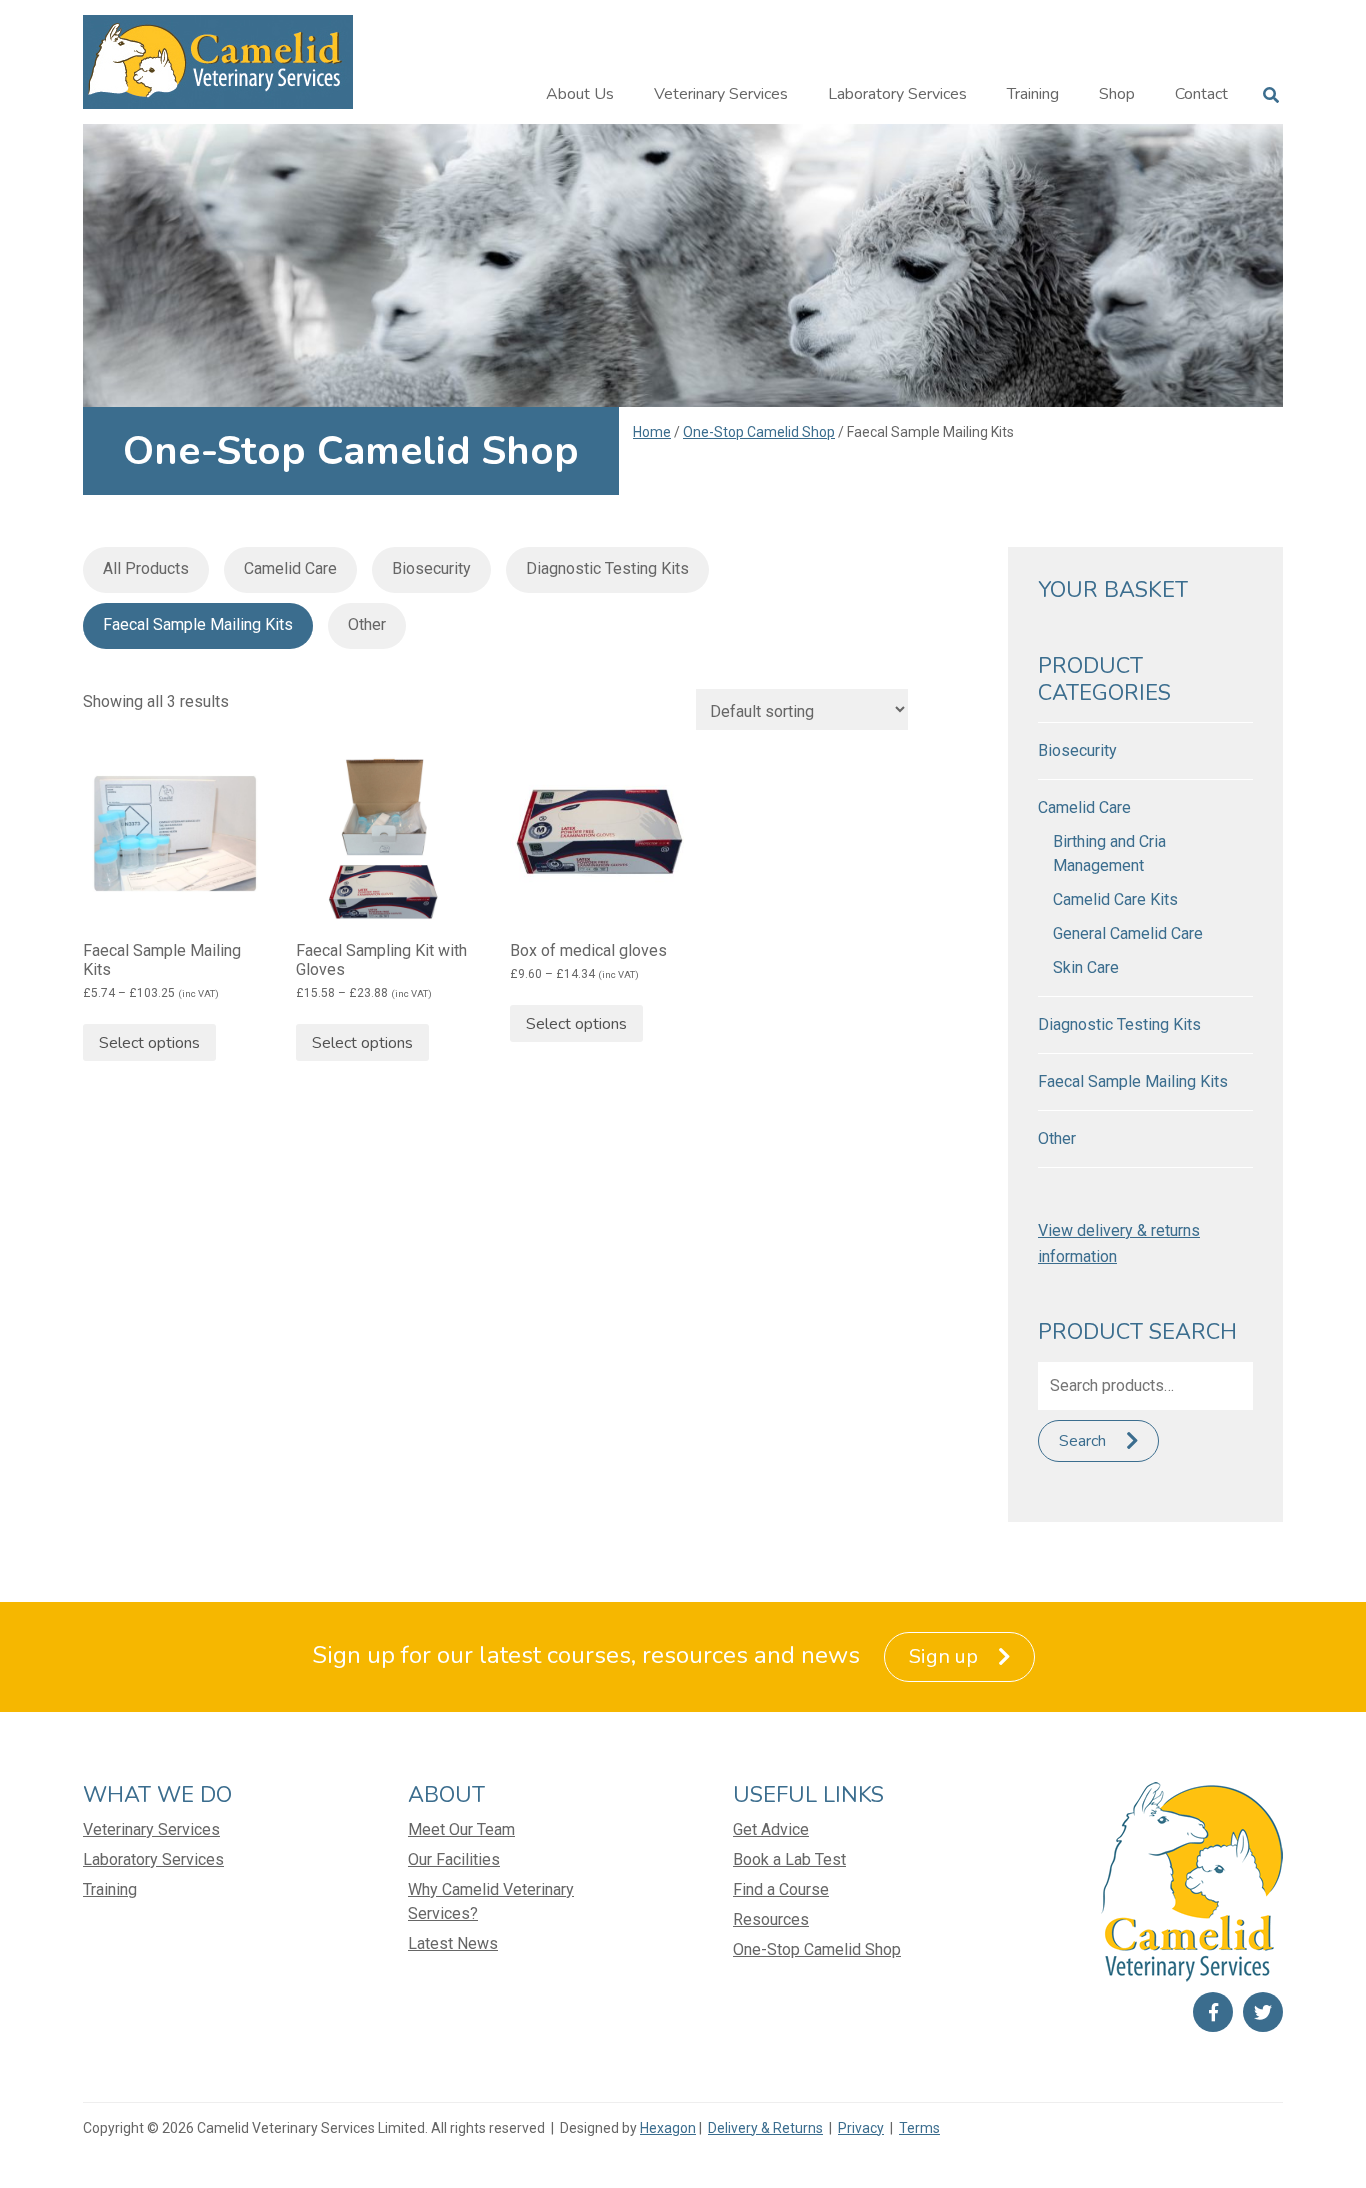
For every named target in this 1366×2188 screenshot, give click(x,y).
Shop (1117, 94)
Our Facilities (454, 1859)
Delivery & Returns (765, 2128)
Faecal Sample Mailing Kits (198, 624)
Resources (771, 1919)
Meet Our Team (461, 1829)
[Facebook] (1213, 2012)
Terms (919, 2128)
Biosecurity (431, 568)
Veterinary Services (721, 94)
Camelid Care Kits (1115, 899)
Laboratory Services (897, 94)
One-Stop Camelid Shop (759, 432)
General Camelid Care (1128, 933)
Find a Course (781, 1889)
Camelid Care (290, 568)
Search (1082, 1441)
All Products (146, 568)
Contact (1201, 94)
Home (652, 432)
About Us (580, 94)
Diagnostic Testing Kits (607, 568)
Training (1033, 94)
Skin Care (1086, 967)
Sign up (943, 1656)
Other (367, 624)
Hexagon (668, 2128)
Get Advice (771, 1829)
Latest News (453, 1943)
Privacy (861, 2128)
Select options (149, 1043)
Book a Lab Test (789, 1859)
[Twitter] (1263, 2012)
